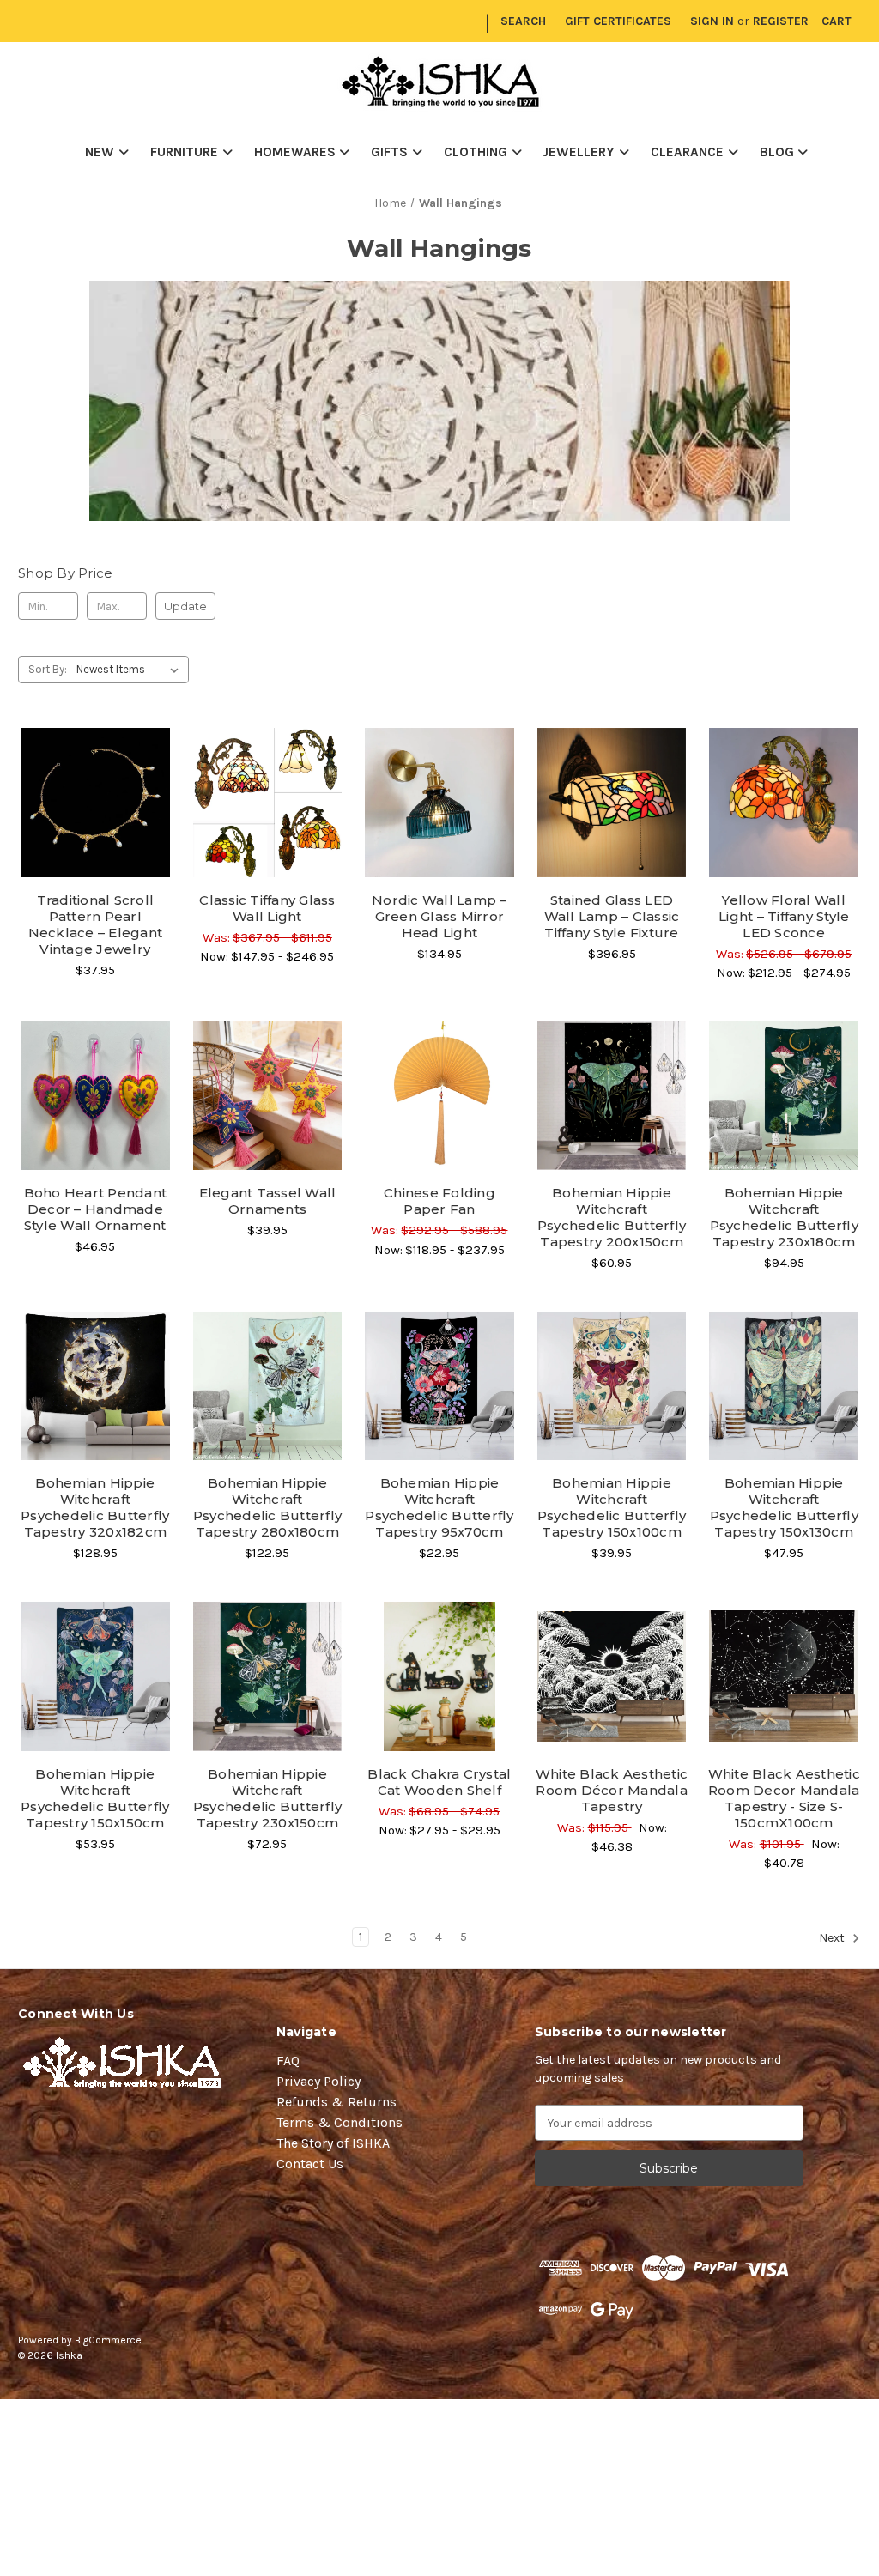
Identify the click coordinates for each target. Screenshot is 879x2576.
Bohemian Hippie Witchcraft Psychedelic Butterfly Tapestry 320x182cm (95, 1507)
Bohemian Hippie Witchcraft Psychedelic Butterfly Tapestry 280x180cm (267, 1507)
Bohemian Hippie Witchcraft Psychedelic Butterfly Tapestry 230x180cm (784, 1217)
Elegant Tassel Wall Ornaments (268, 1201)
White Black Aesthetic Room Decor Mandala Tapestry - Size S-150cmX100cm (784, 1798)
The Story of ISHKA (333, 2143)
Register (781, 21)
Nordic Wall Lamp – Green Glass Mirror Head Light (439, 916)
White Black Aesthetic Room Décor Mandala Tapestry (612, 1790)
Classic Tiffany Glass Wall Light (267, 908)
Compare (89, 803)
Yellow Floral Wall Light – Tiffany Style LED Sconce (784, 916)
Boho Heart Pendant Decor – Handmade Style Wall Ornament (96, 1209)
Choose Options (95, 833)
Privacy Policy (318, 2081)
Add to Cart (612, 833)
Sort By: (48, 669)
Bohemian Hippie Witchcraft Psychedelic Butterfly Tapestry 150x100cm (612, 1507)
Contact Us (310, 2164)
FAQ (288, 2061)
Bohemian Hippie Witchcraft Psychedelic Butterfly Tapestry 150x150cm (95, 1798)
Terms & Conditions (339, 2122)
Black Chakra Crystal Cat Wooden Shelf (439, 1782)
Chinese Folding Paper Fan (439, 1201)
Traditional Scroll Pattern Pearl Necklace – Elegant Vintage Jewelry (96, 924)
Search (523, 21)
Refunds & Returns (336, 2102)
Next (833, 1938)
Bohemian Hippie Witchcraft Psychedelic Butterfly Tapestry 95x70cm (439, 1507)
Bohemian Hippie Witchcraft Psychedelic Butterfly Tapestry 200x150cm (612, 1217)
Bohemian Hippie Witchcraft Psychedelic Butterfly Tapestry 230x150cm (267, 1798)
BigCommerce (108, 2340)
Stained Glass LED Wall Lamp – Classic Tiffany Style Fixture (612, 916)
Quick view (95, 773)
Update (185, 606)
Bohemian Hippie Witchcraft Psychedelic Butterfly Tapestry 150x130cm (784, 1507)
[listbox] (131, 670)
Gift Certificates (618, 21)
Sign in (712, 21)
